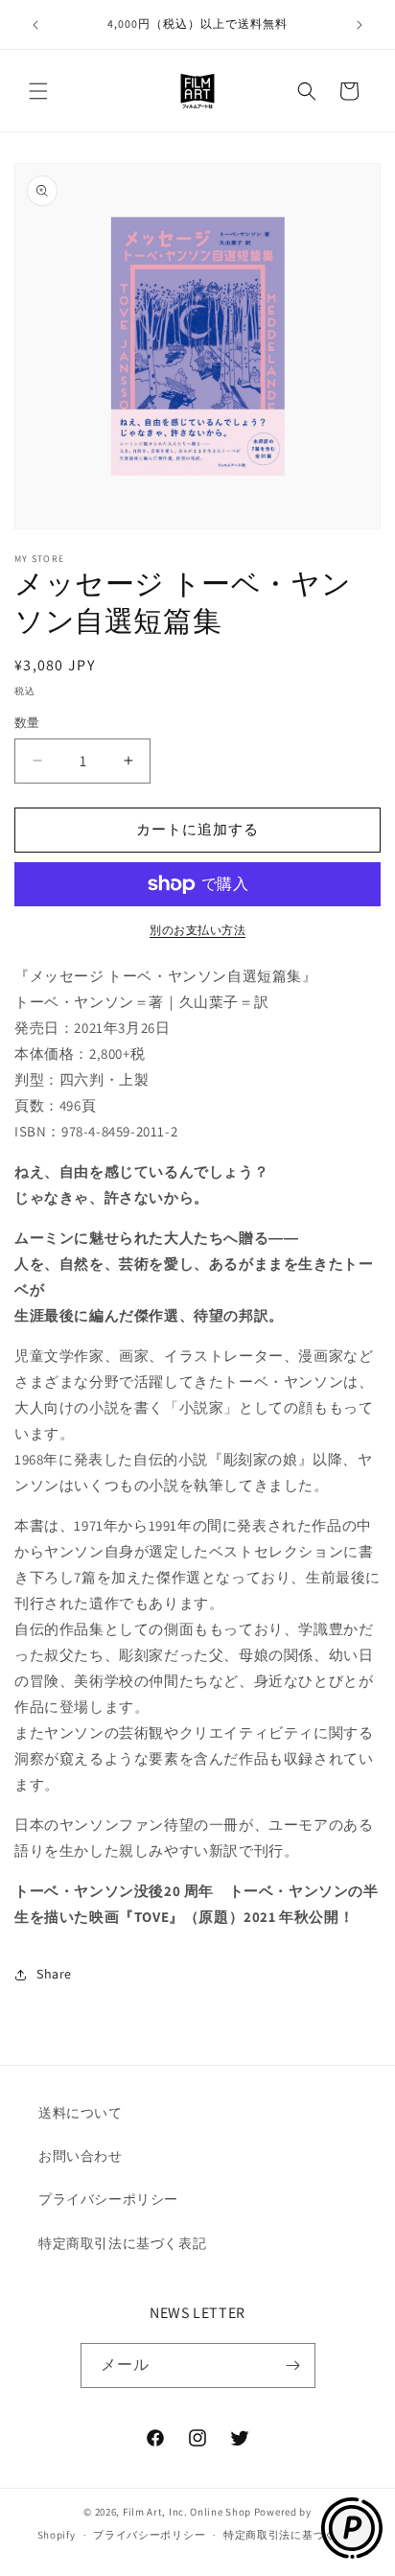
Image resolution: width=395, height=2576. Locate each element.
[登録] (293, 2365)
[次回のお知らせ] (360, 25)
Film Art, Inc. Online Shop (187, 2512)
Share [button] (54, 1974)
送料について (81, 2113)
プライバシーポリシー (108, 2199)
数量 (27, 723)
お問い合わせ (81, 2156)
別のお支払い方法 (197, 930)
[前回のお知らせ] (35, 25)
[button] (38, 91)
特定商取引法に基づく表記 (122, 2243)
